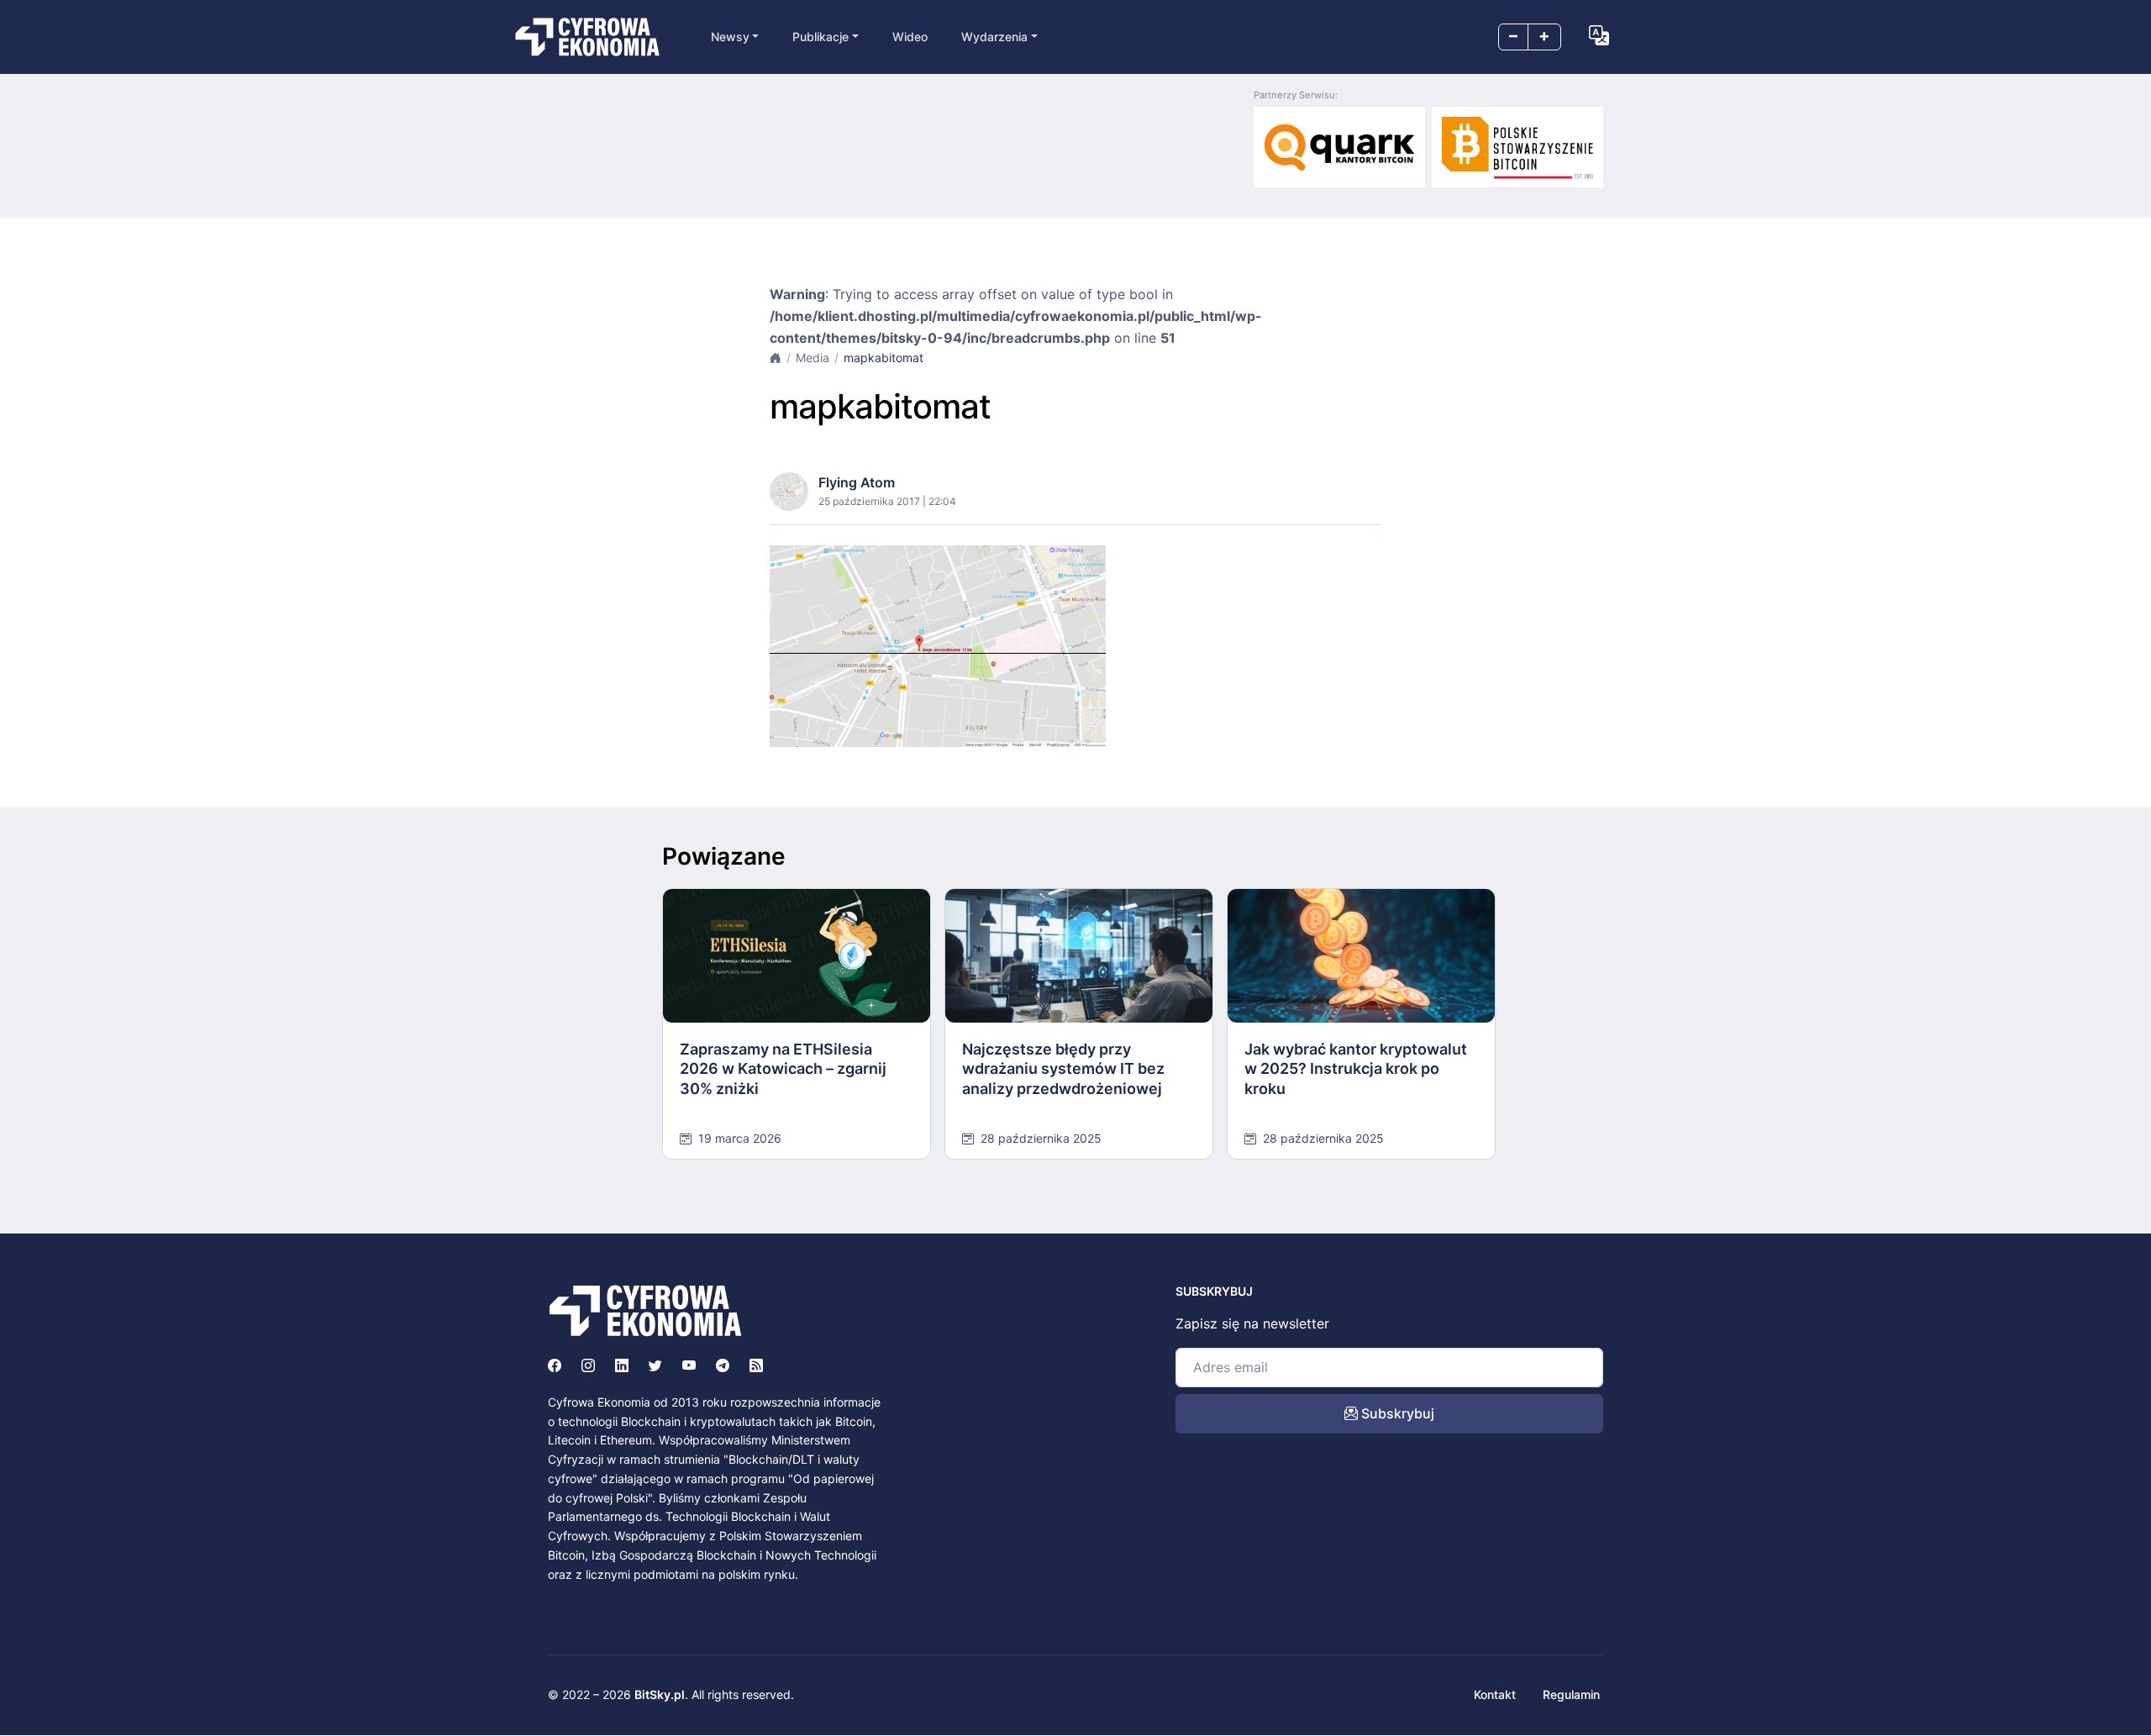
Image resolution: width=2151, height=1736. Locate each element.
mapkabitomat (884, 358)
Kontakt (1495, 1694)
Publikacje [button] (820, 37)
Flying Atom (857, 482)
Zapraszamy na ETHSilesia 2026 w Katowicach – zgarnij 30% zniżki (783, 1069)
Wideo (910, 37)
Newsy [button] (730, 37)
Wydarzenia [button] (994, 37)
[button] (1599, 35)
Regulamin (1571, 1694)
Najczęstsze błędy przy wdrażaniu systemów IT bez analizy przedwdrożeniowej (1063, 1069)
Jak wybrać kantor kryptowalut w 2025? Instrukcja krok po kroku (1356, 1069)
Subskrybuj (1396, 1413)
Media (813, 358)
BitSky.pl (660, 1694)
